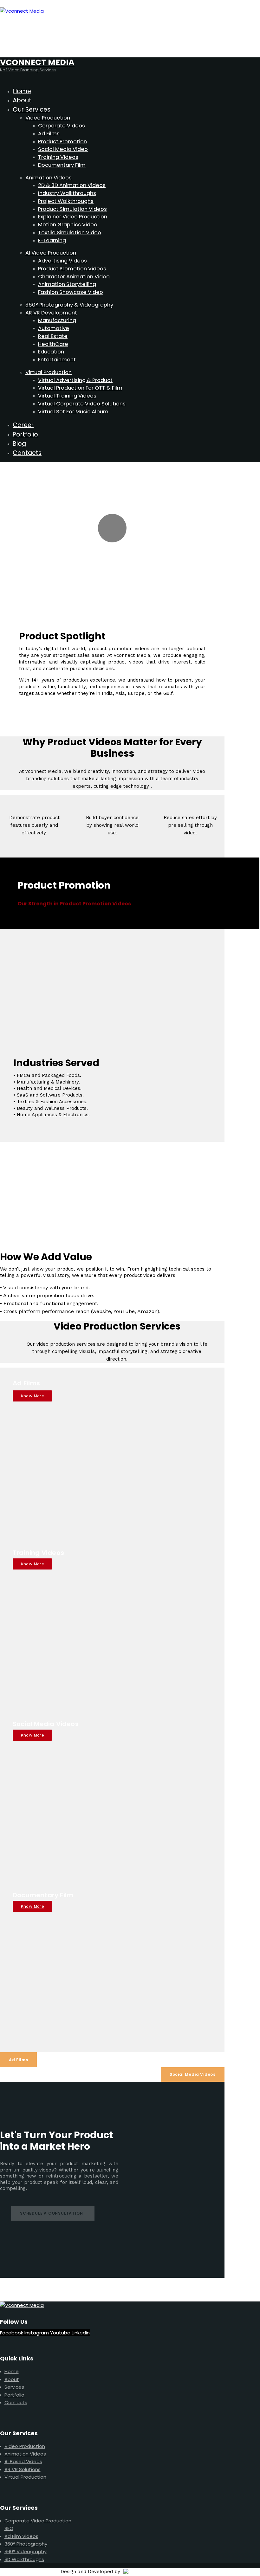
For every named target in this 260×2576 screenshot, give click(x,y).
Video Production (25, 2446)
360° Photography (26, 2544)
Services (14, 2387)
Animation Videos (25, 2454)
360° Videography (26, 2551)
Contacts (16, 2402)
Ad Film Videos (21, 2536)
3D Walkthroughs (24, 2559)
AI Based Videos (23, 2461)
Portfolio (14, 2395)
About (12, 2379)
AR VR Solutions (23, 2469)
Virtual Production (25, 2477)
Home (12, 2371)
